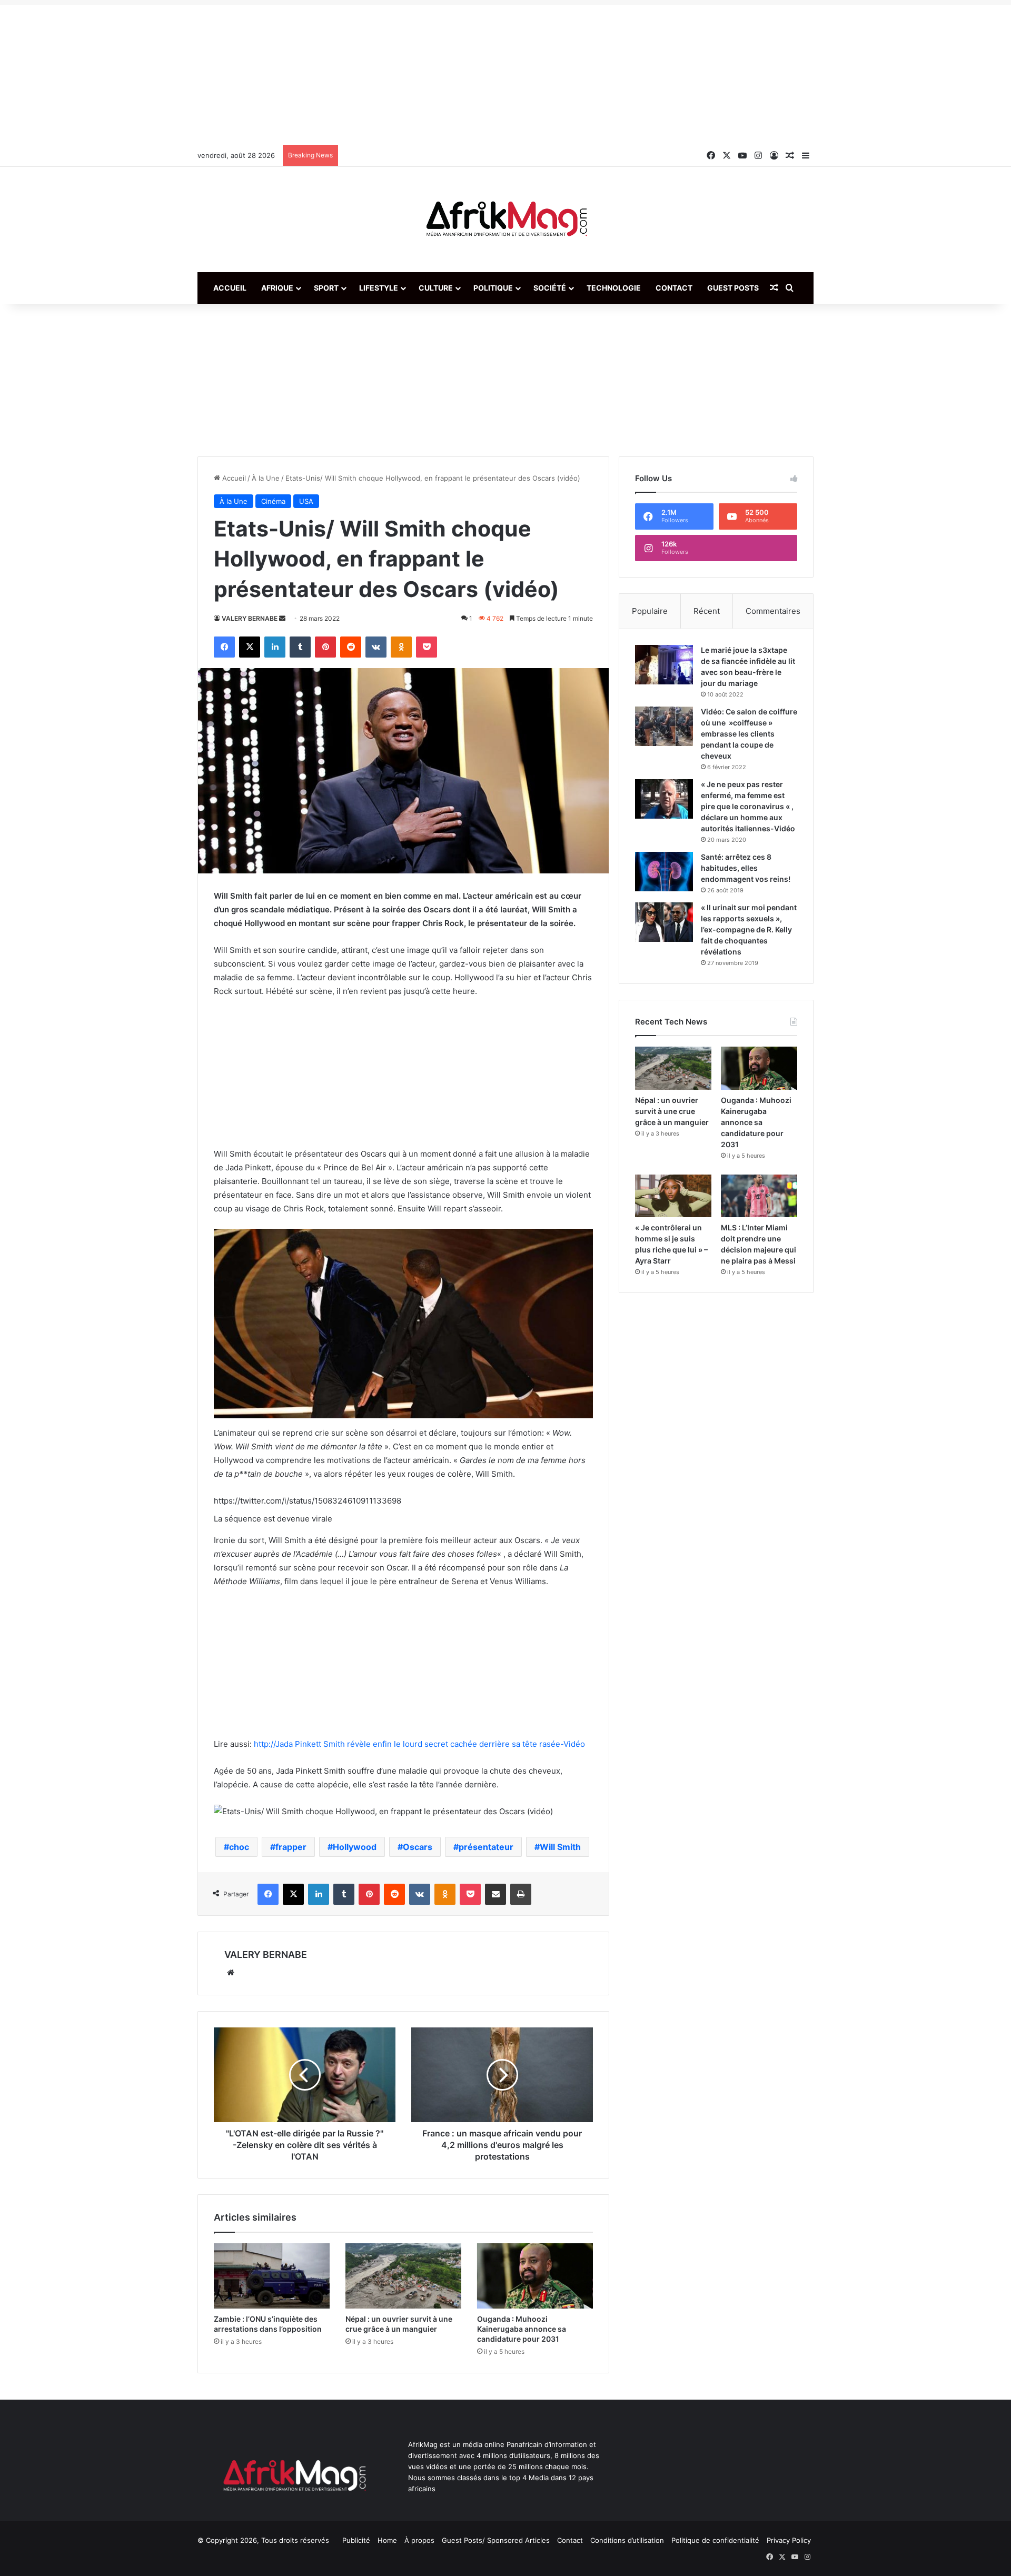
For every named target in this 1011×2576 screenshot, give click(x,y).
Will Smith (560, 1847)
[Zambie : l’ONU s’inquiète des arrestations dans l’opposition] (272, 2276)
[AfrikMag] (506, 220)
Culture (436, 288)
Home (387, 2540)
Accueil (230, 288)
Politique (493, 288)
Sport (326, 288)
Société (550, 288)
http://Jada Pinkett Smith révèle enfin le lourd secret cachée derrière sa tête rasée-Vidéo (419, 1744)
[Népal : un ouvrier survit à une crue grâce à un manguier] (403, 2276)
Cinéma (273, 501)
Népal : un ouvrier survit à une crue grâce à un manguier (672, 1111)
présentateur (486, 1847)
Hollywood (355, 1847)
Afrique (277, 288)
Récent (707, 611)
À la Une (266, 478)
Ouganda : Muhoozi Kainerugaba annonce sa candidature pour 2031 (522, 2329)
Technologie (614, 288)
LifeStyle (379, 288)
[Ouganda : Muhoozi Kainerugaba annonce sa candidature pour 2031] (535, 2276)
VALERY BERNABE (250, 618)
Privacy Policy (789, 2540)
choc (239, 1847)
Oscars (418, 1847)
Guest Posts (733, 288)
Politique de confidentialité (715, 2540)
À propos (419, 2540)
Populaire (650, 611)
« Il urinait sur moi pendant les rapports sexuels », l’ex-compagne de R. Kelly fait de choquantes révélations (749, 929)
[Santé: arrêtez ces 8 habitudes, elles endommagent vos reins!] (664, 872)
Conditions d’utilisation (627, 2540)
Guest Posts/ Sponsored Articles (496, 2540)
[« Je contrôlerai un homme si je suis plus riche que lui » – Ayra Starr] (673, 1196)
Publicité (356, 2540)
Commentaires (773, 611)
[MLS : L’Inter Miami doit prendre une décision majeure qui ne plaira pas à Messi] (759, 1196)
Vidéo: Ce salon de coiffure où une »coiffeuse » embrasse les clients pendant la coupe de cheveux (749, 734)
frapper (291, 1847)
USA (306, 501)
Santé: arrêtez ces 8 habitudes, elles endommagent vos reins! (746, 868)
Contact (674, 288)
